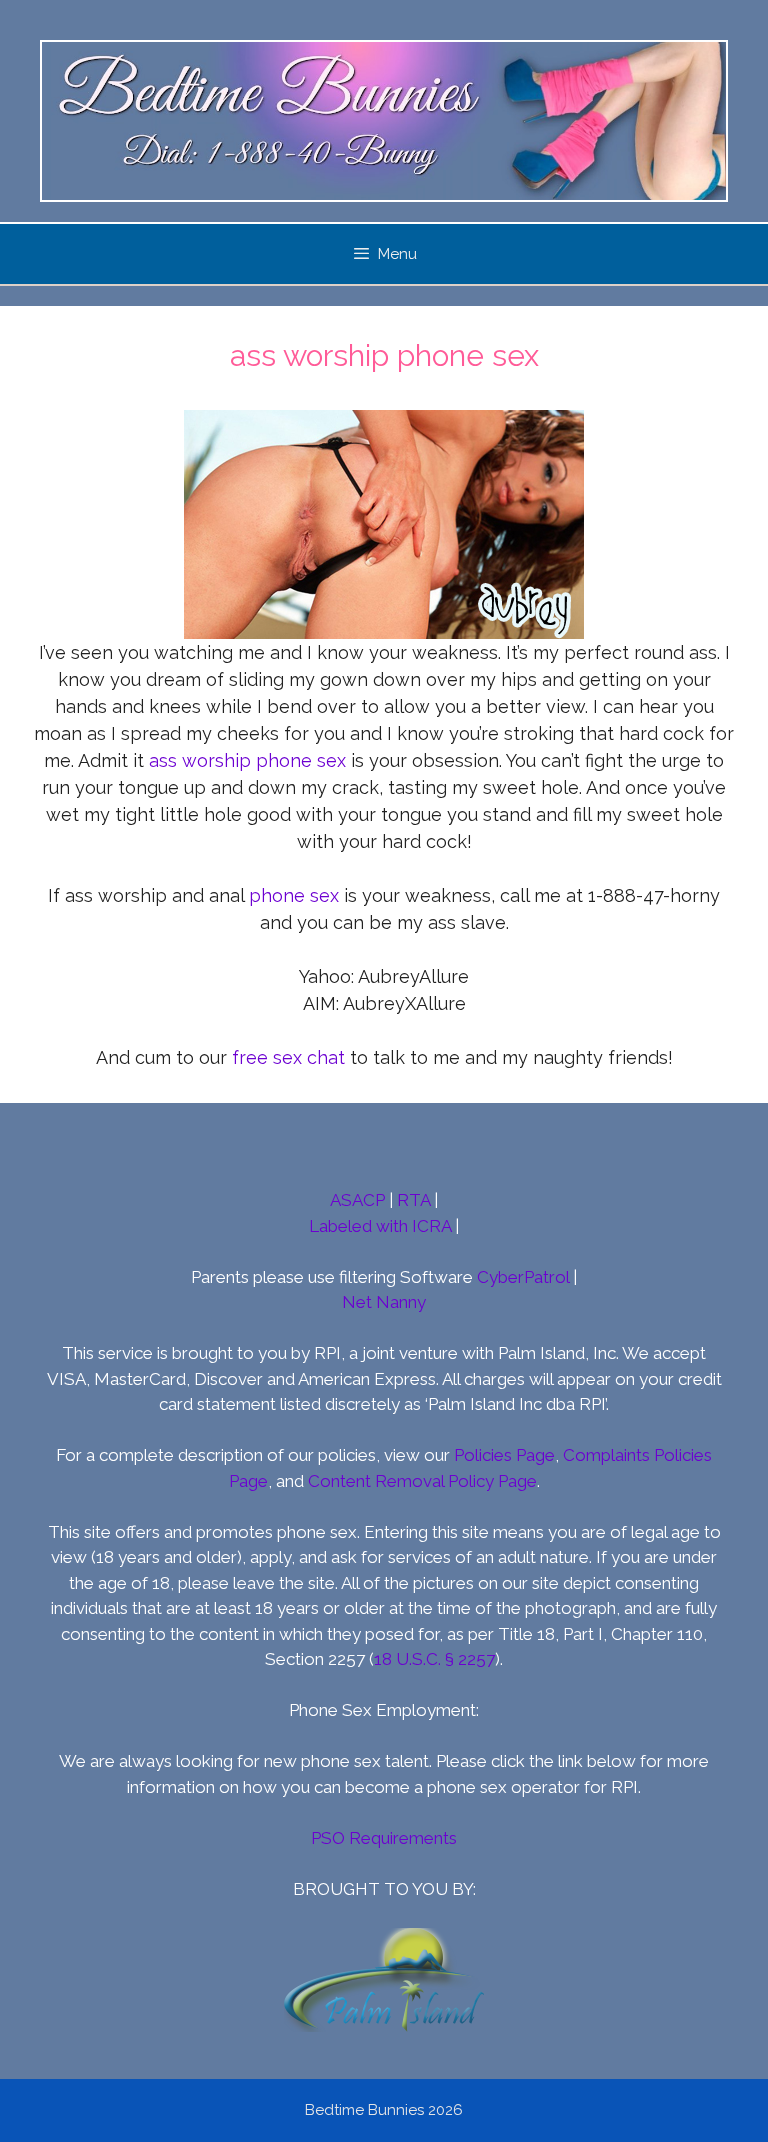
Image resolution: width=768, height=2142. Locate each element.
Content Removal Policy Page (422, 1481)
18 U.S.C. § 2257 (434, 1659)
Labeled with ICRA (380, 1226)
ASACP (357, 1200)
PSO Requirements (384, 1838)
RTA (413, 1200)
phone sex (294, 895)
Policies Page (504, 1455)
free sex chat (288, 1057)
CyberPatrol (523, 1277)
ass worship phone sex (247, 760)
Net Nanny (384, 1302)
